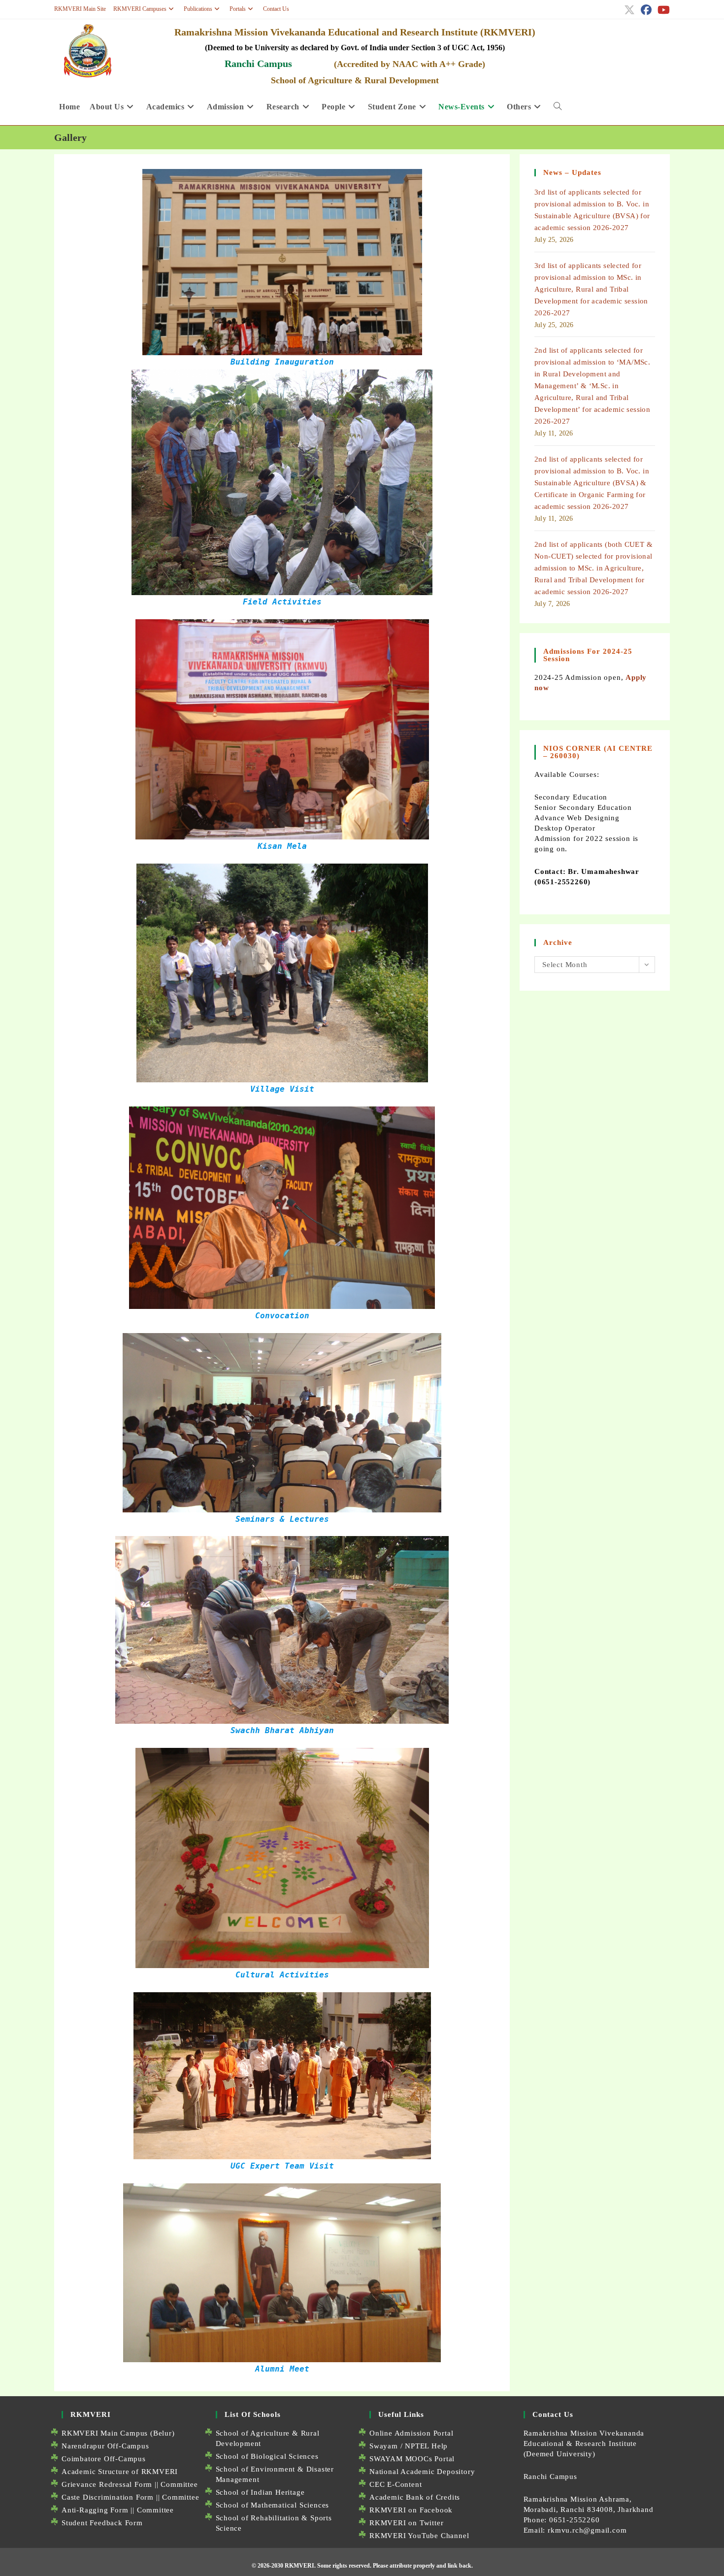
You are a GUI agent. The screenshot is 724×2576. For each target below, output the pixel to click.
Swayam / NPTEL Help (409, 2446)
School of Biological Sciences (267, 2456)
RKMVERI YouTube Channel (419, 2536)
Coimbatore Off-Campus (104, 2459)
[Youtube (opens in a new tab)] (662, 10)
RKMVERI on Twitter (406, 2523)
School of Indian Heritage (260, 2492)
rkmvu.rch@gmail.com (587, 2530)
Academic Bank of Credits (415, 2497)
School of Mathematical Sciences (273, 2505)
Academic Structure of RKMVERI (120, 2472)
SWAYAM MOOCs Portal (412, 2459)
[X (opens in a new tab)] (629, 10)
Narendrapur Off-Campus (105, 2446)
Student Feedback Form (102, 2523)
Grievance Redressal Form (107, 2484)
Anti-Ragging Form (95, 2510)
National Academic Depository (422, 2472)
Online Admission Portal (411, 2433)
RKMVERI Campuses (140, 9)
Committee (179, 2484)
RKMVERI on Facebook (411, 2510)
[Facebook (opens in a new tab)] (646, 10)
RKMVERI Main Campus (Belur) (118, 2433)
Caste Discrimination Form (108, 2497)
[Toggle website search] (558, 107)
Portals (238, 9)
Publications (198, 9)
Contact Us (276, 9)
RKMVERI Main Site (80, 9)
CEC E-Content (395, 2484)
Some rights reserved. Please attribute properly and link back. (395, 2566)
